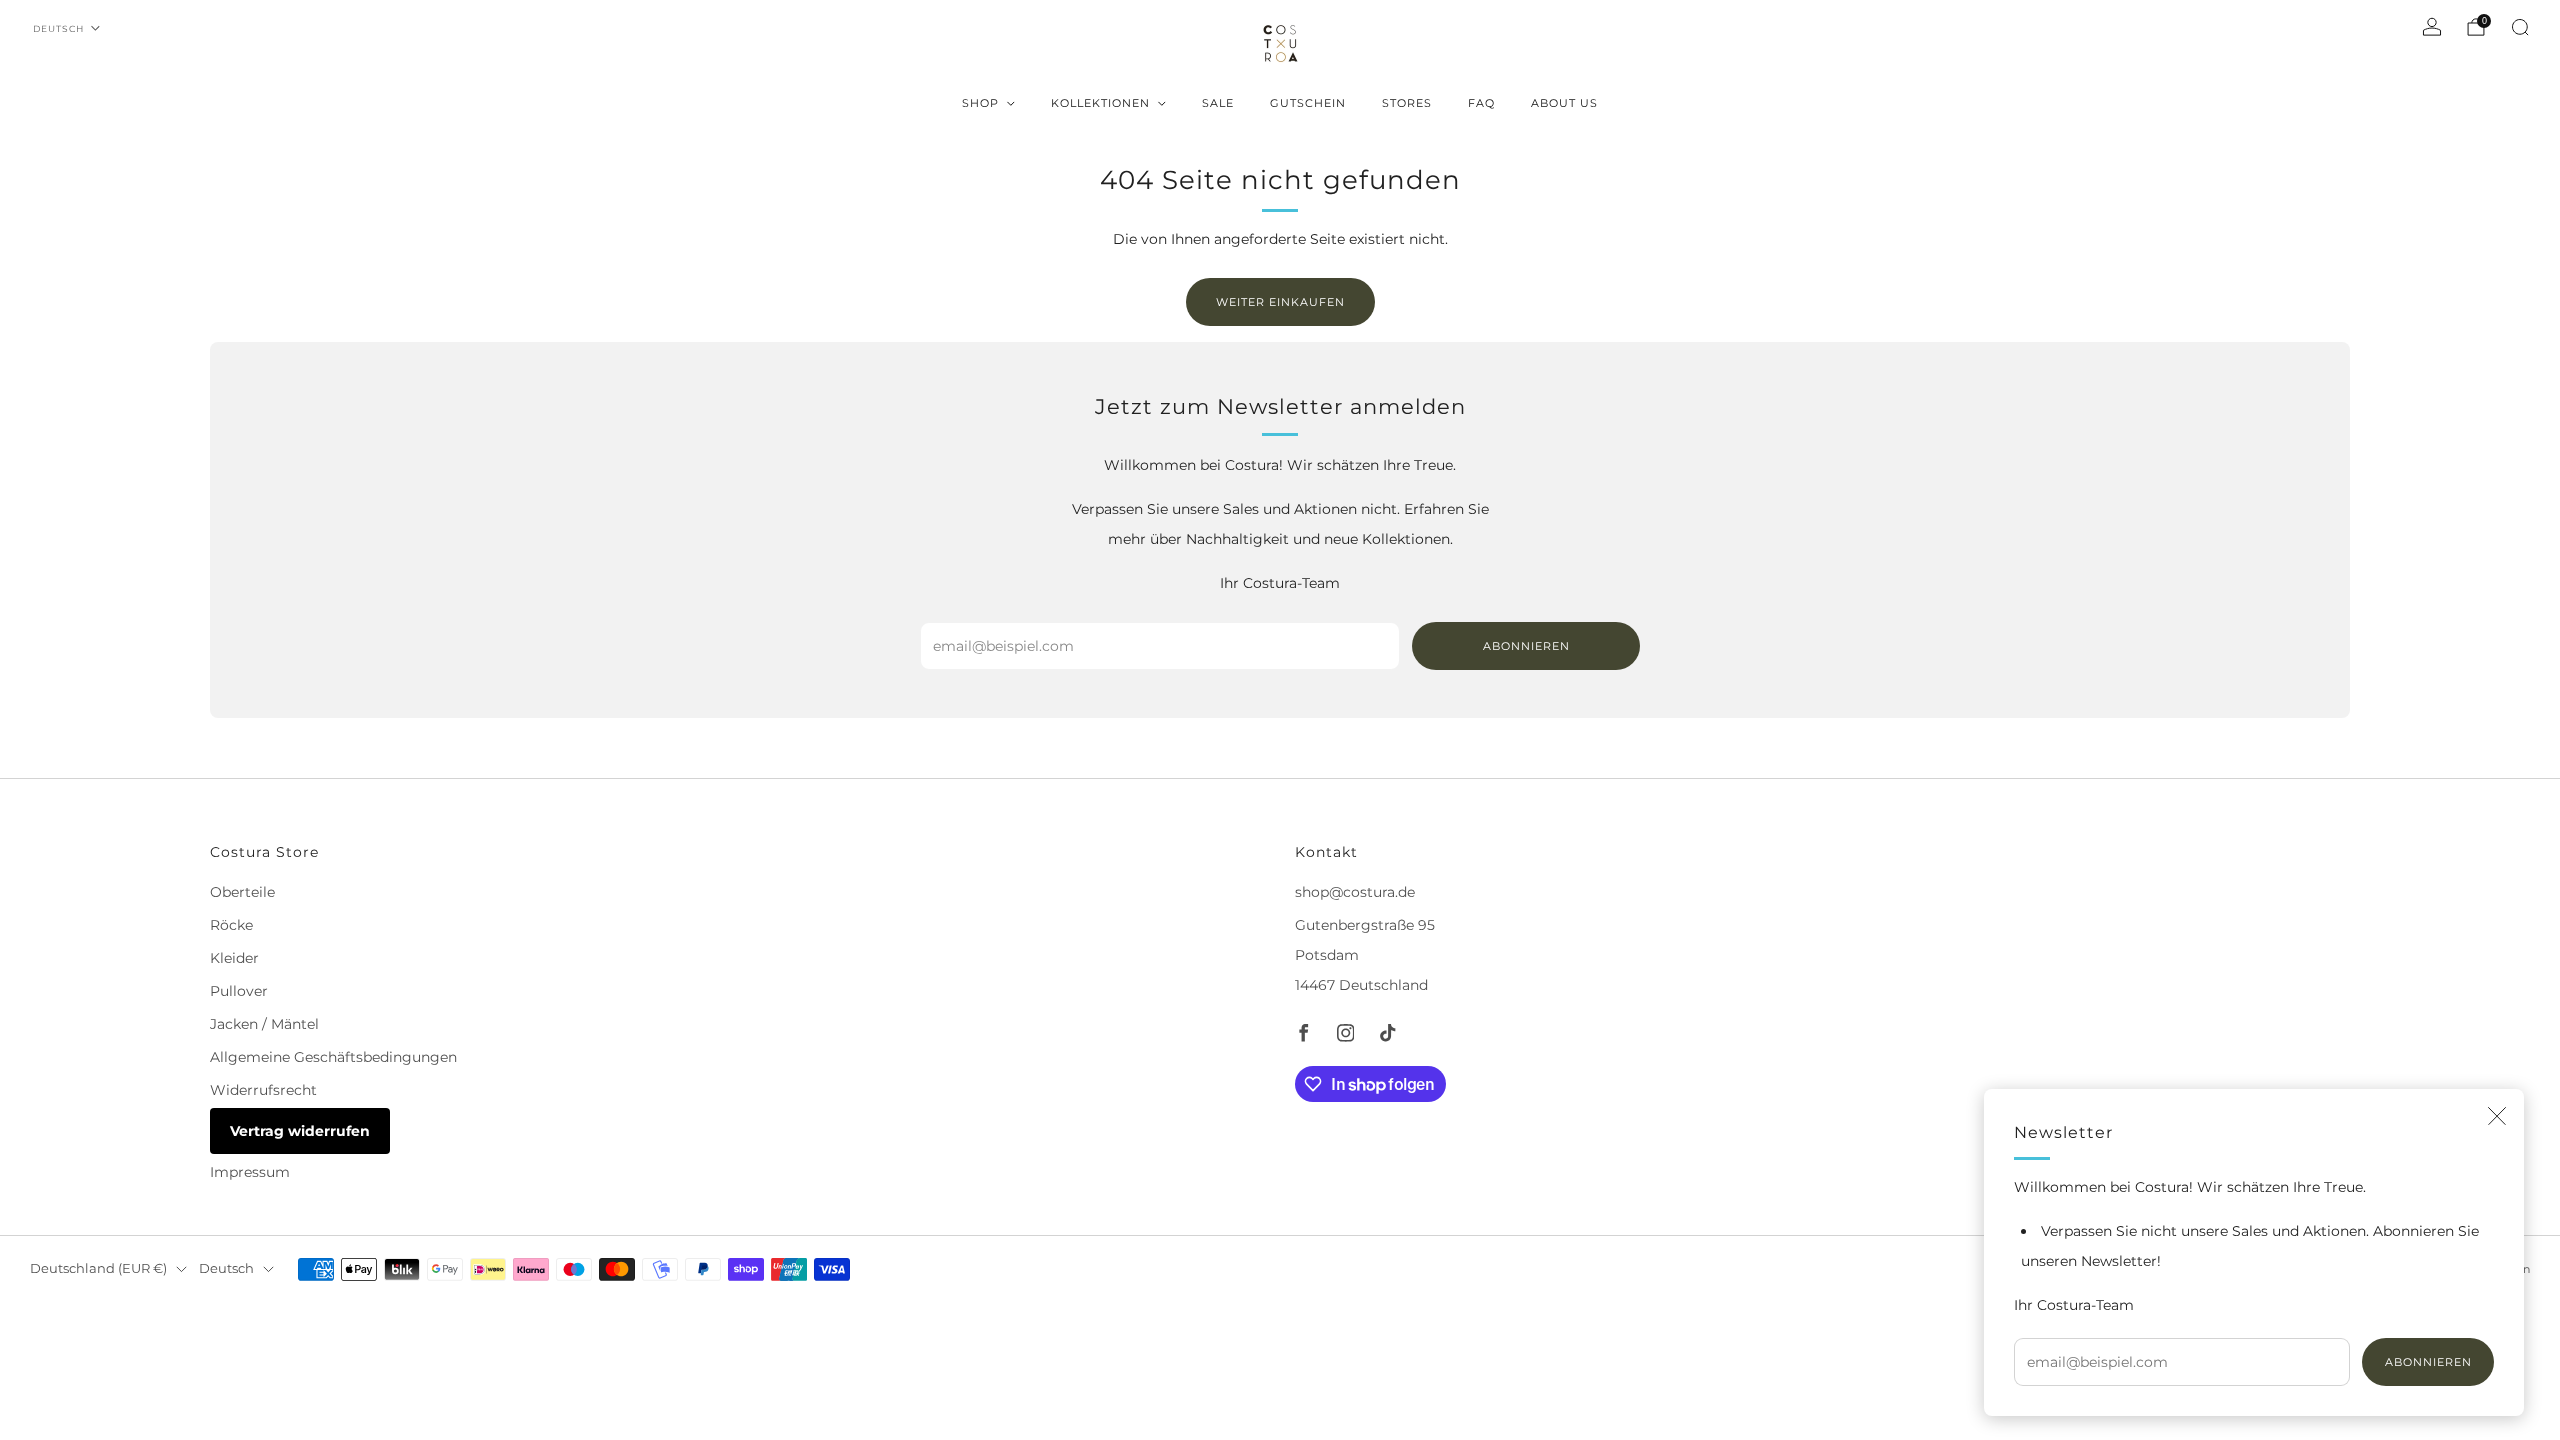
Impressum (250, 1172)
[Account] (2432, 27)
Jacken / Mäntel (264, 1024)
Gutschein (1308, 103)
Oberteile (242, 892)
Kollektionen (1100, 103)
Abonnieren (2428, 1362)
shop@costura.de (1355, 892)
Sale (1218, 103)
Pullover (239, 991)
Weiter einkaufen (1280, 302)
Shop (980, 103)
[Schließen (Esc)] (2497, 1116)
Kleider (234, 958)
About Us (1564, 103)
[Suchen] (2520, 27)
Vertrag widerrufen (300, 1131)
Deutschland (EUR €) (98, 1268)
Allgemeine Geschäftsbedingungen (333, 1057)
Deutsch (58, 28)
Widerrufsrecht (263, 1090)
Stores (1407, 103)
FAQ (1481, 103)
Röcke (231, 925)
